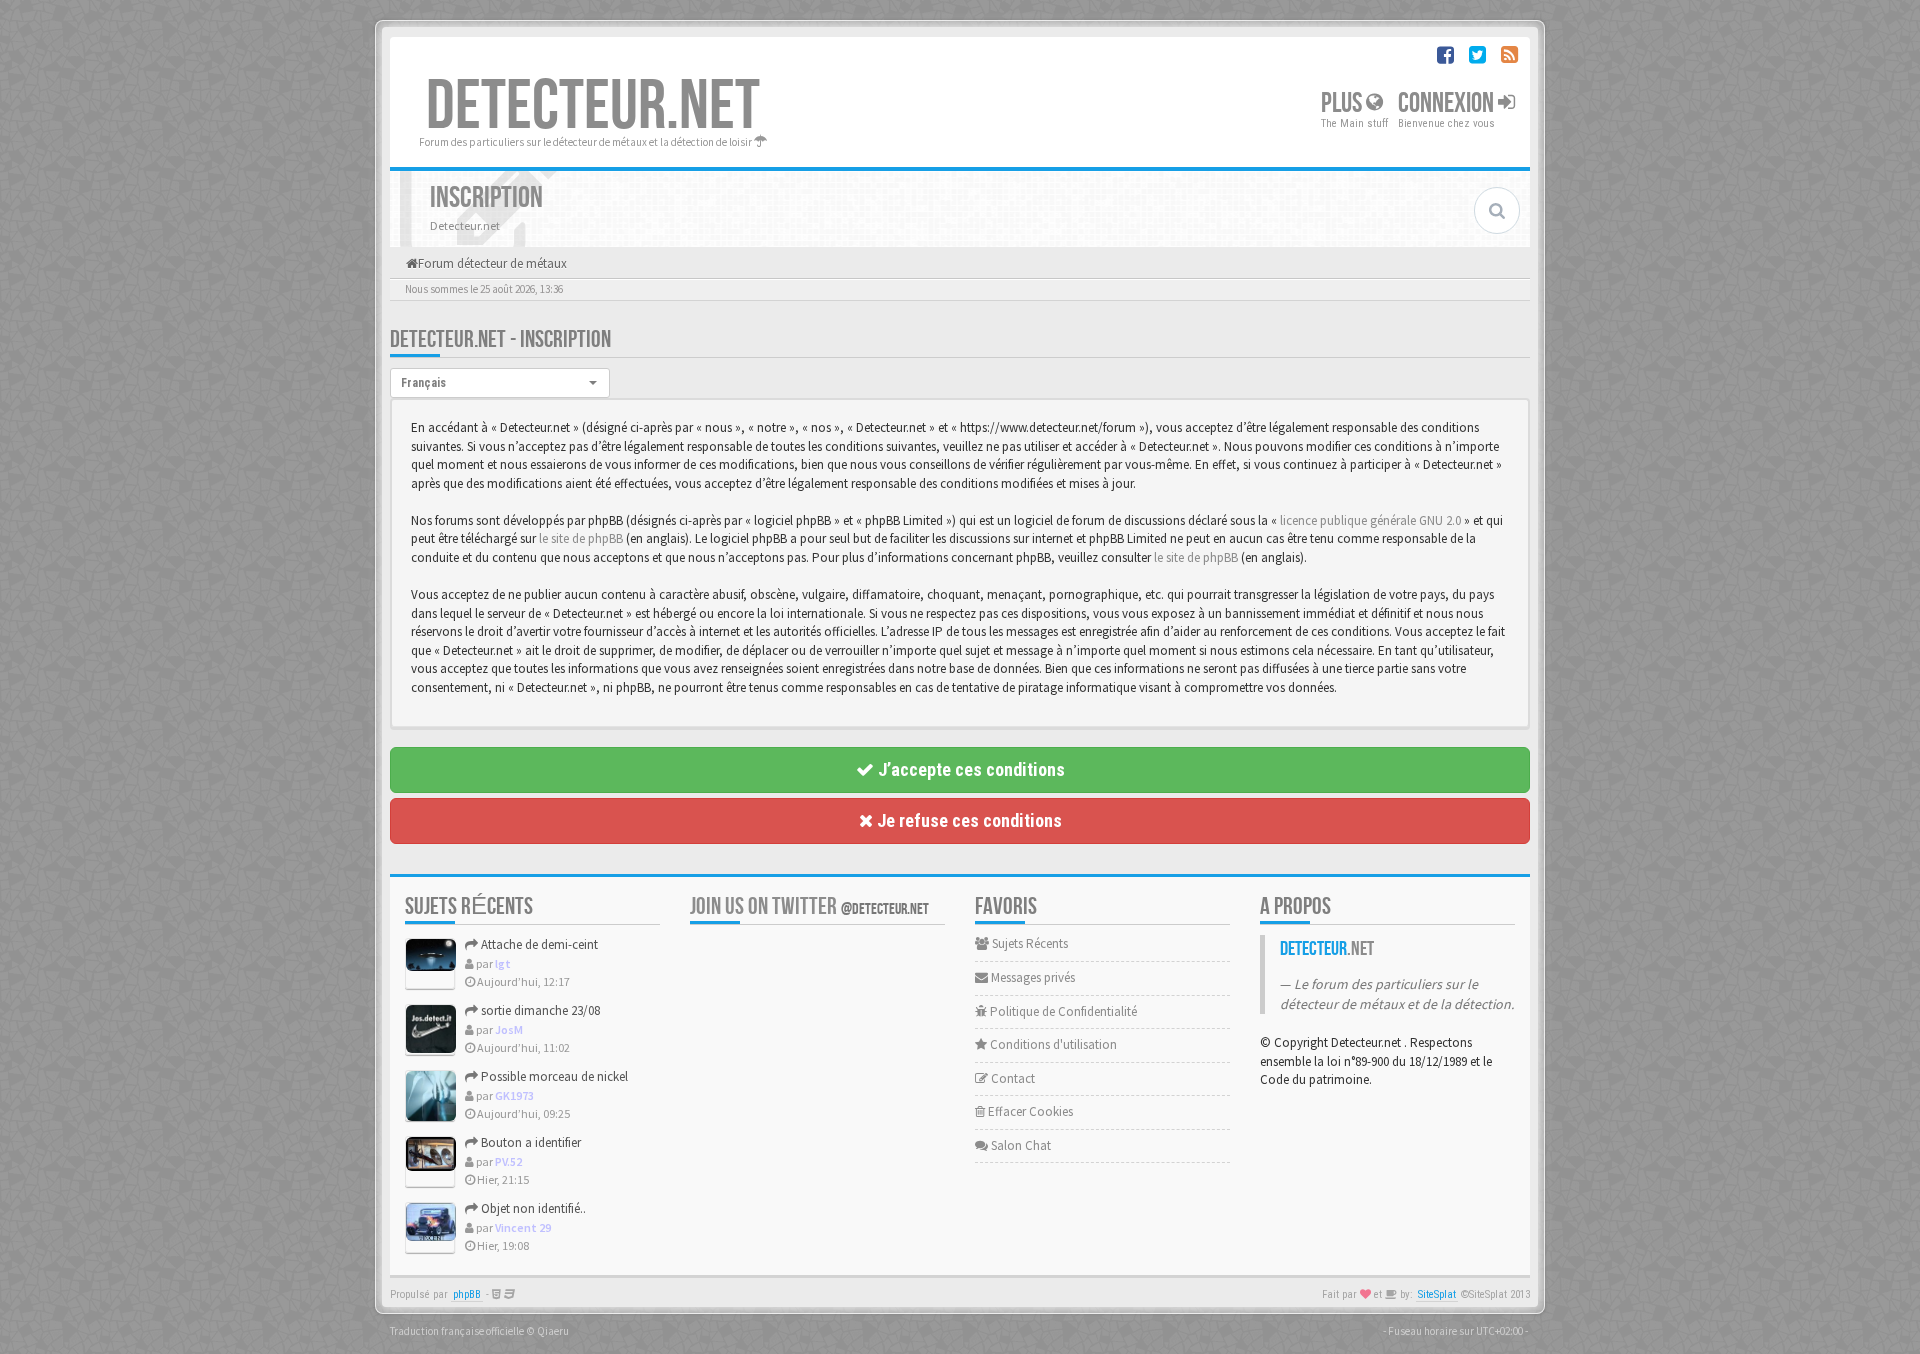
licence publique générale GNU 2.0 (1370, 520)
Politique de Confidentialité (1062, 1011)
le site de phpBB (581, 538)
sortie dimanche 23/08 (539, 1010)
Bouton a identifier (529, 1142)
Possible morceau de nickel (553, 1076)
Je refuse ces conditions (967, 820)
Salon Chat (1019, 1145)
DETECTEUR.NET (593, 107)
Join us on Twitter (809, 906)
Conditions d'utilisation (1052, 1044)
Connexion (1448, 103)
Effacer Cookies (1029, 1111)
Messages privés (1031, 977)
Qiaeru (553, 1331)
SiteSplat (1437, 1294)
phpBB (467, 1294)
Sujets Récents (1028, 943)
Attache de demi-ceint (538, 944)
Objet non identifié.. (532, 1208)
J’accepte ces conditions (969, 769)
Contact (1011, 1078)
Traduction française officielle (457, 1331)
